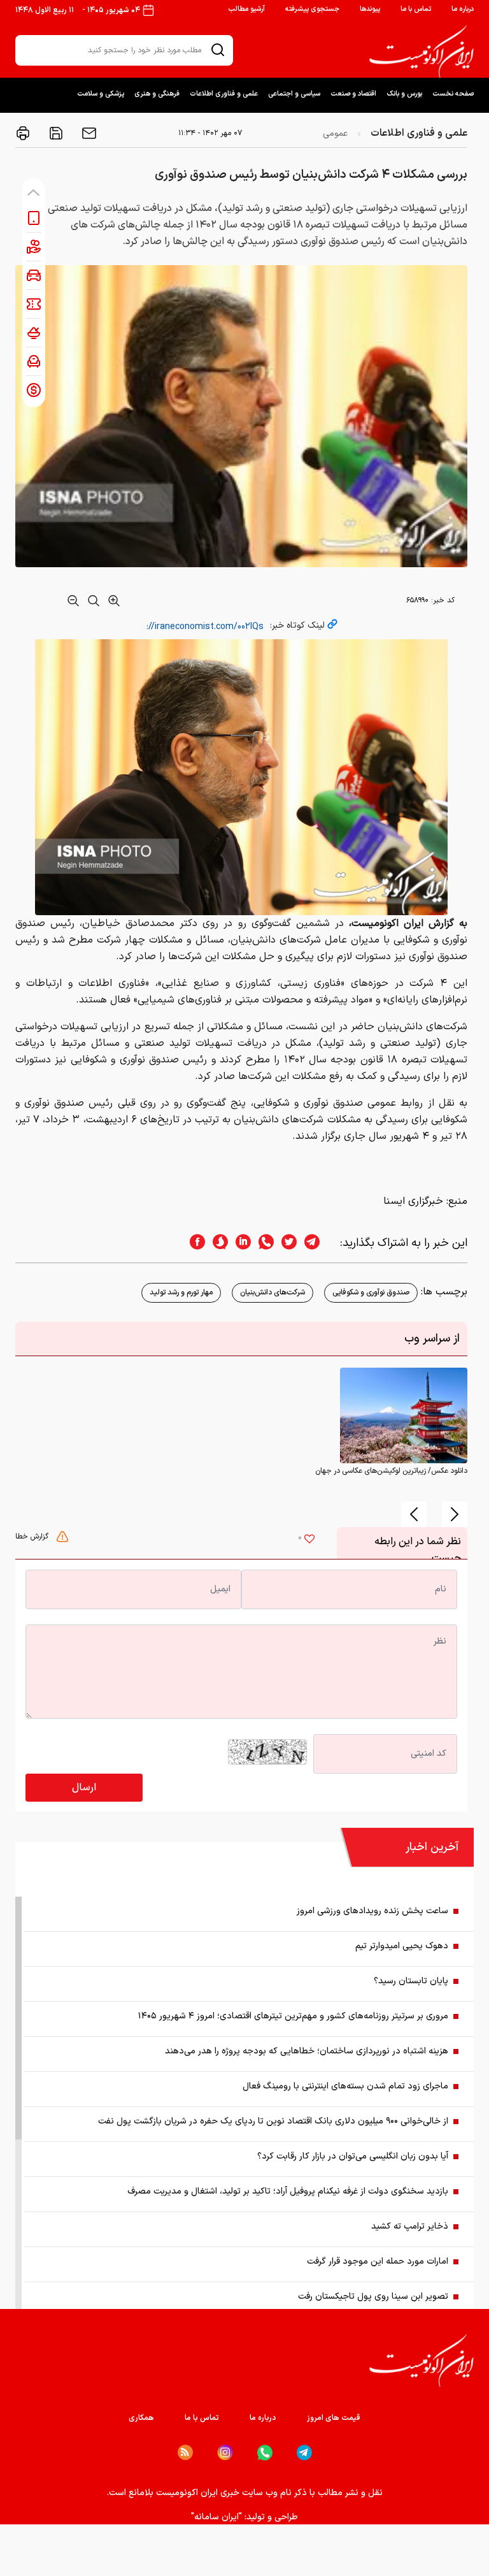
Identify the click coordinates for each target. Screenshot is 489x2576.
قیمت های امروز (334, 2418)
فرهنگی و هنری (157, 94)
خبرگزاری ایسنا (413, 1201)
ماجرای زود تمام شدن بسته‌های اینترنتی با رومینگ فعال (345, 2086)
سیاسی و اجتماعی (294, 94)
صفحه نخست (453, 94)
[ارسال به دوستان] (88, 133)
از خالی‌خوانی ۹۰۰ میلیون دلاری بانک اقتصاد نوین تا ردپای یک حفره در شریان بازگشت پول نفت (273, 2121)
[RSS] (185, 2452)
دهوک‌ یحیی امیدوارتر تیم (402, 1946)
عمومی (335, 134)
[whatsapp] (262, 1243)
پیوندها (370, 9)
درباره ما (463, 9)
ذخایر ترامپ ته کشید (410, 2226)
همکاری (141, 2418)
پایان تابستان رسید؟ (411, 1981)
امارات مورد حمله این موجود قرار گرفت (378, 2261)
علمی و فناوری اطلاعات (224, 94)
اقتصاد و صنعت (353, 94)
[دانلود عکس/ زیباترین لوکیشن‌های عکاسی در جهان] (404, 1415)
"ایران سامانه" (216, 2517)
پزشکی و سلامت (101, 94)
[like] (309, 1540)
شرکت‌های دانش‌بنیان (273, 1292)
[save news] (55, 133)
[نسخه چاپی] (23, 133)
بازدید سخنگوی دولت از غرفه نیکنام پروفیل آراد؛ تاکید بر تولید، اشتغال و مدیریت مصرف (288, 2191)
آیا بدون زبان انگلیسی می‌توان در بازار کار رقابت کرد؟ (353, 2156)
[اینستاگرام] (225, 2453)
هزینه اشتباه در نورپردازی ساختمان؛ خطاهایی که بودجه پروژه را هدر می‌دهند (307, 2051)
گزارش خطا (33, 1537)
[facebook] (194, 1243)
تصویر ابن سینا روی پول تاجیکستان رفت (373, 2297)
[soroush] (216, 1243)
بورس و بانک (404, 94)
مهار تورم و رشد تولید (181, 1292)
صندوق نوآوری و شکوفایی (371, 1292)
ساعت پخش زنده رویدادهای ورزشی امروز (372, 1911)
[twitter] (285, 1243)
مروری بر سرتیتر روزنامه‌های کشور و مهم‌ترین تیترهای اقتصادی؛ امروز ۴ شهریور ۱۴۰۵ (293, 2016)
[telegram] (318, 1243)
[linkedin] (239, 1243)
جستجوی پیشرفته (312, 9)
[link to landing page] (422, 52)
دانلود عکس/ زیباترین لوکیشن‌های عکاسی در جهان (391, 1471)
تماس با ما (416, 9)
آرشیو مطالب (246, 9)
